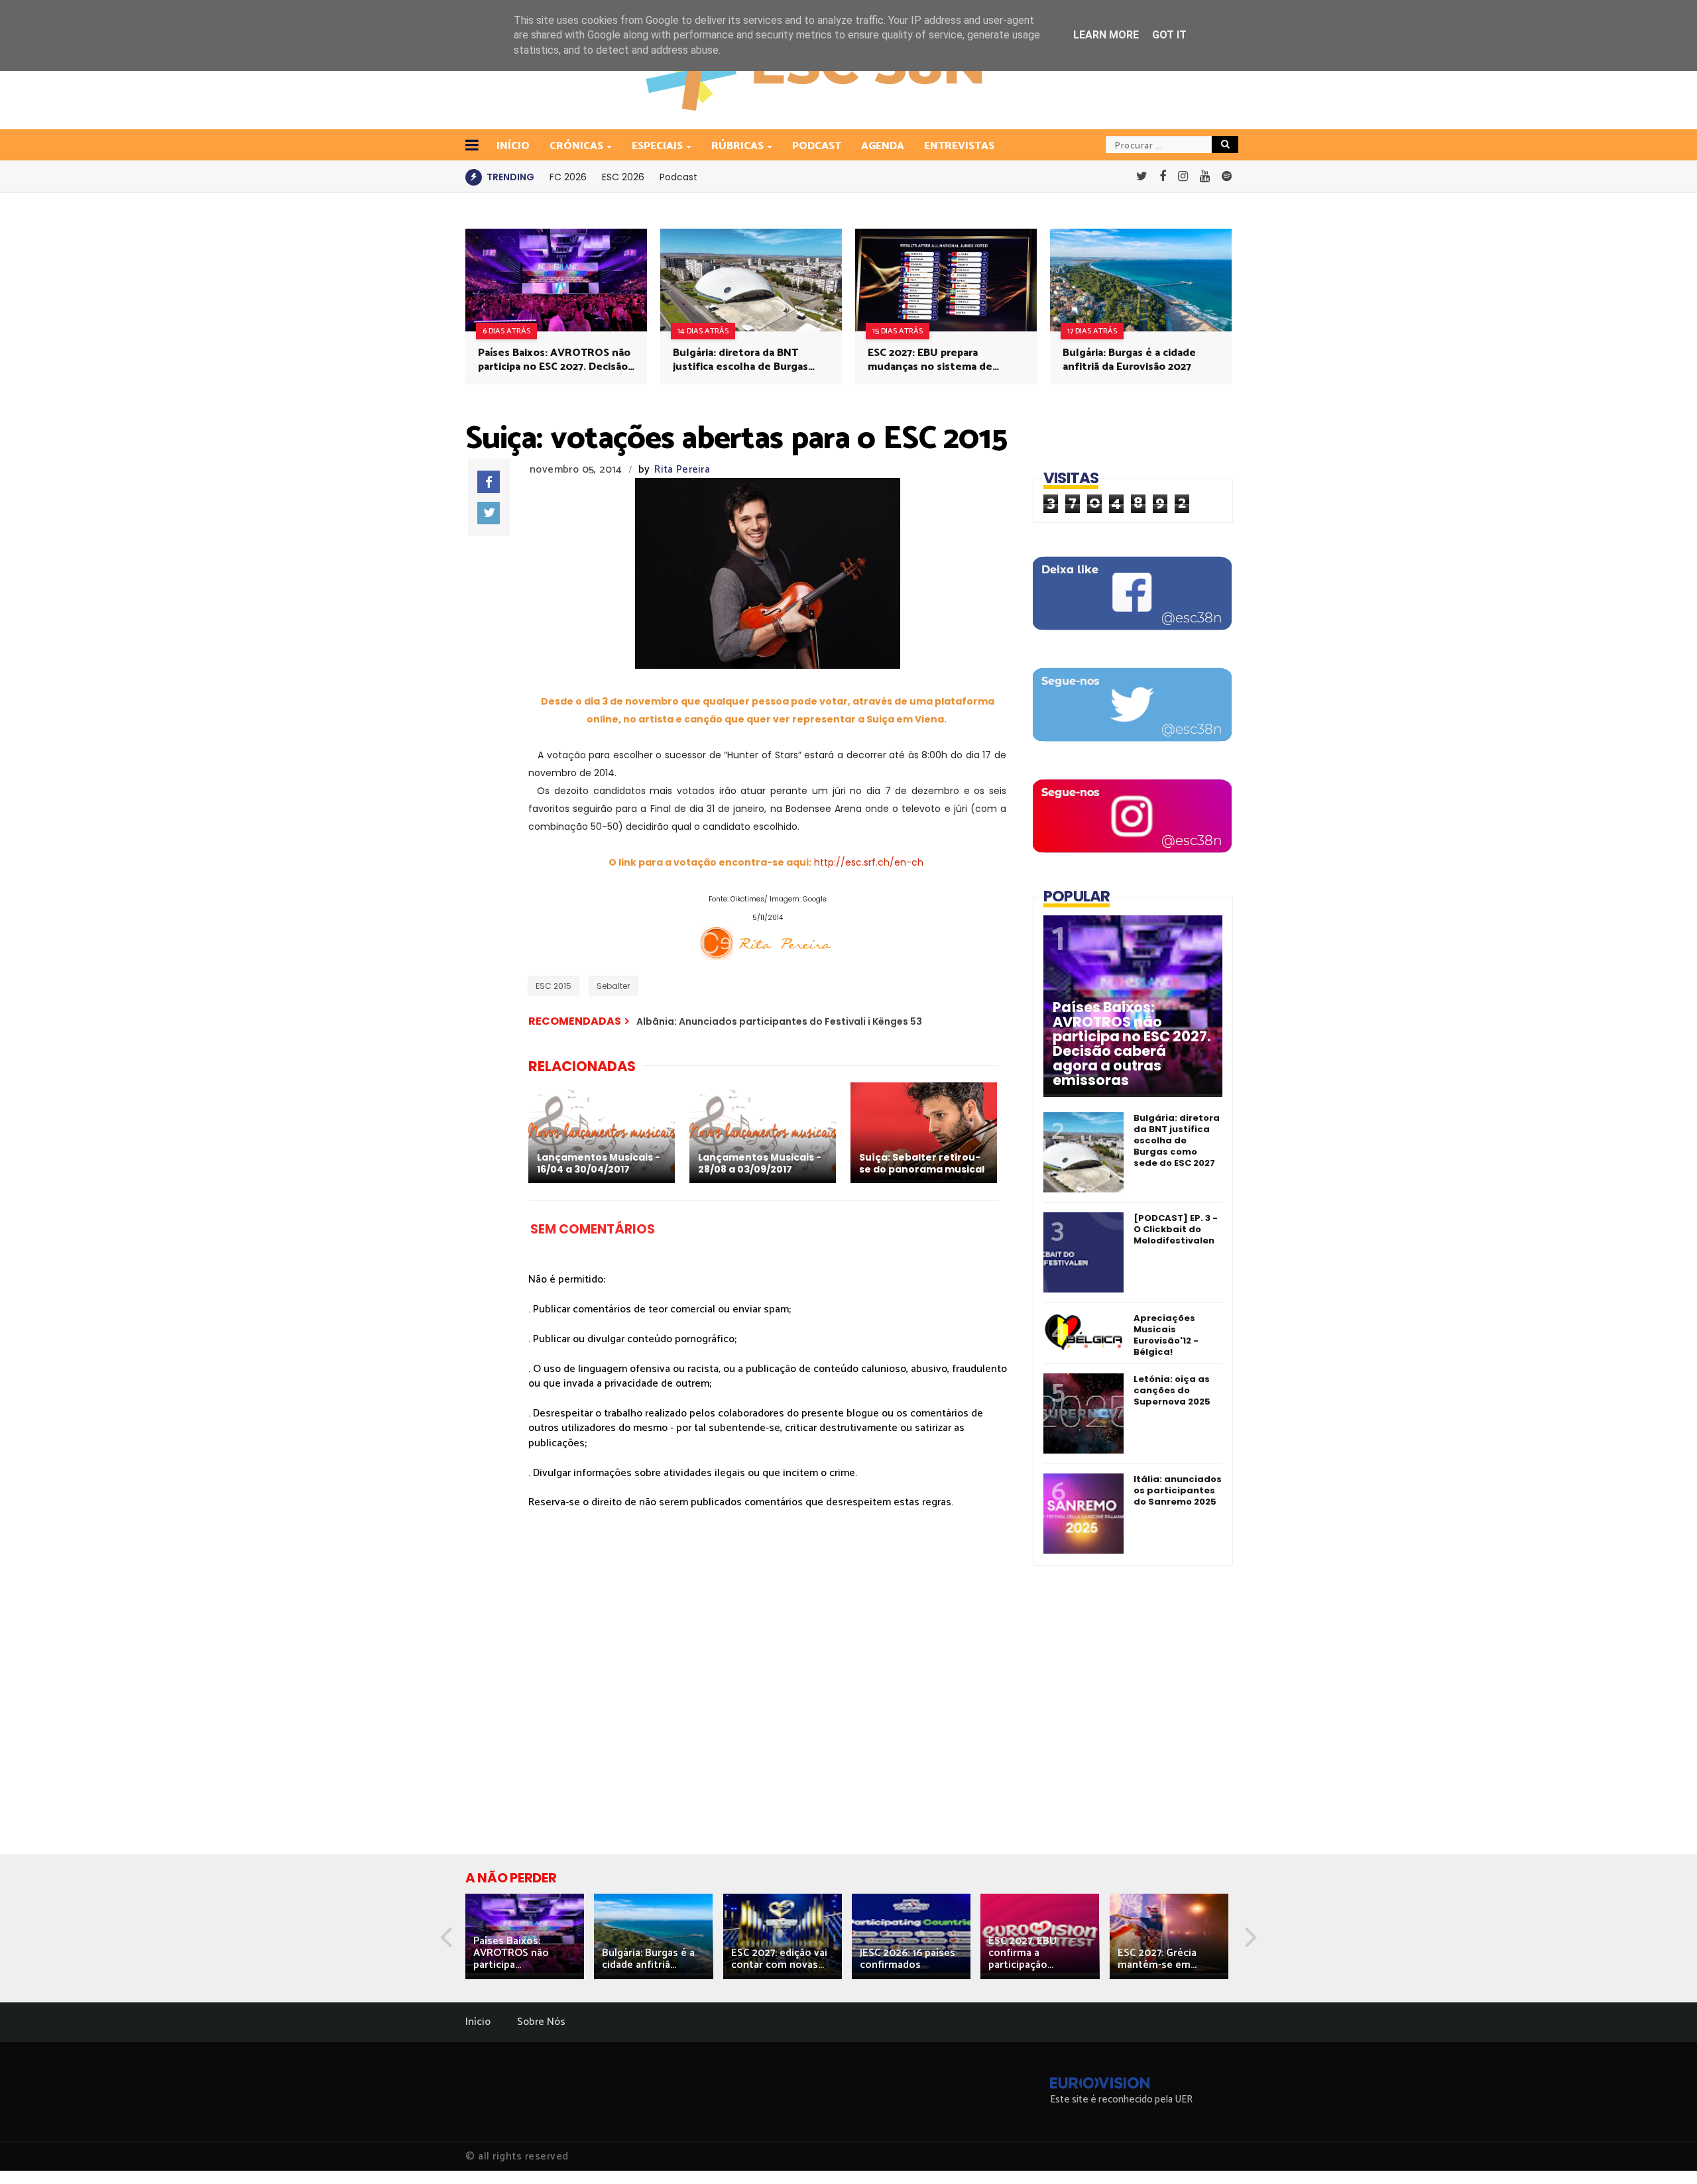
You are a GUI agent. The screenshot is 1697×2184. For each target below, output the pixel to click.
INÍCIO (513, 146)
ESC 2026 (623, 177)
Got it (1169, 35)
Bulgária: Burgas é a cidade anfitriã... (648, 1959)
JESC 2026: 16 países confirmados (907, 1959)
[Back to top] (1664, 2152)
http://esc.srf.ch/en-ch (869, 862)
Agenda (883, 146)
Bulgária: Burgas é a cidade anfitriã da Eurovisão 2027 (1129, 360)
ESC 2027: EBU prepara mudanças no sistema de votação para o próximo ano (937, 360)
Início (478, 2022)
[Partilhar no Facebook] (489, 482)
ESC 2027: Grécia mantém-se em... (1157, 1959)
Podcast (817, 146)
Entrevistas (959, 146)
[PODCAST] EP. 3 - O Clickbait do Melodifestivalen (1176, 1229)
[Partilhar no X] (489, 513)
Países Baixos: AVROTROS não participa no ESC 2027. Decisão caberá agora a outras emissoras (554, 360)
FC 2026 (568, 177)
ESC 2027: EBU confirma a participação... (1023, 1953)
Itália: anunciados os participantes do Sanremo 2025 (1178, 1490)
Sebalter (613, 986)
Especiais (657, 146)
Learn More (1106, 35)
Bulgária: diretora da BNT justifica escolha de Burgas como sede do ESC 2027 (740, 360)
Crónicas (576, 146)
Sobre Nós (541, 2022)
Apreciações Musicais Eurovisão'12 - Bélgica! (1166, 1335)
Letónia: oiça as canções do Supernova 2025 (1172, 1390)
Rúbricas (737, 146)
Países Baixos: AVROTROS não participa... (511, 1953)
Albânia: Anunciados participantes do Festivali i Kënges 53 (779, 1021)
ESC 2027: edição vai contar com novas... (779, 1959)
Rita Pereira (682, 470)
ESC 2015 (554, 986)
